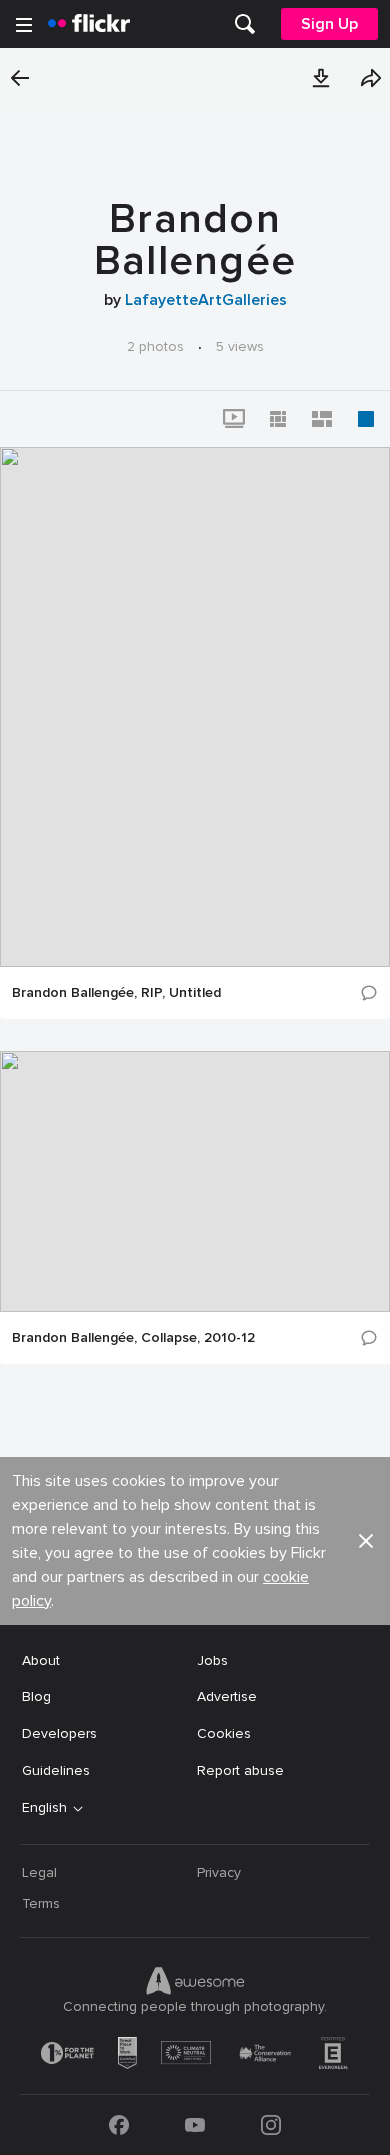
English (44, 1808)
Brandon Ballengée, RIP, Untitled (116, 993)
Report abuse (240, 1770)
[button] (321, 78)
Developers (59, 1733)
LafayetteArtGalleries (206, 300)
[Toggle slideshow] (234, 419)
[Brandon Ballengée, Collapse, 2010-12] (195, 1181)
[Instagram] (271, 2125)
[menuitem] (245, 24)
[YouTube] (195, 2125)
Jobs (212, 1660)
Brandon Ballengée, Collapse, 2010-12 (133, 1338)
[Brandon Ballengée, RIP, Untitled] (195, 707)
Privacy (219, 1872)
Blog (36, 1696)
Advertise (227, 1696)
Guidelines (56, 1770)
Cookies (224, 1733)
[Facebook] (119, 2125)
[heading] (89, 24)
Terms (41, 1903)
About (41, 1660)
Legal (39, 1872)
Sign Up (329, 24)
